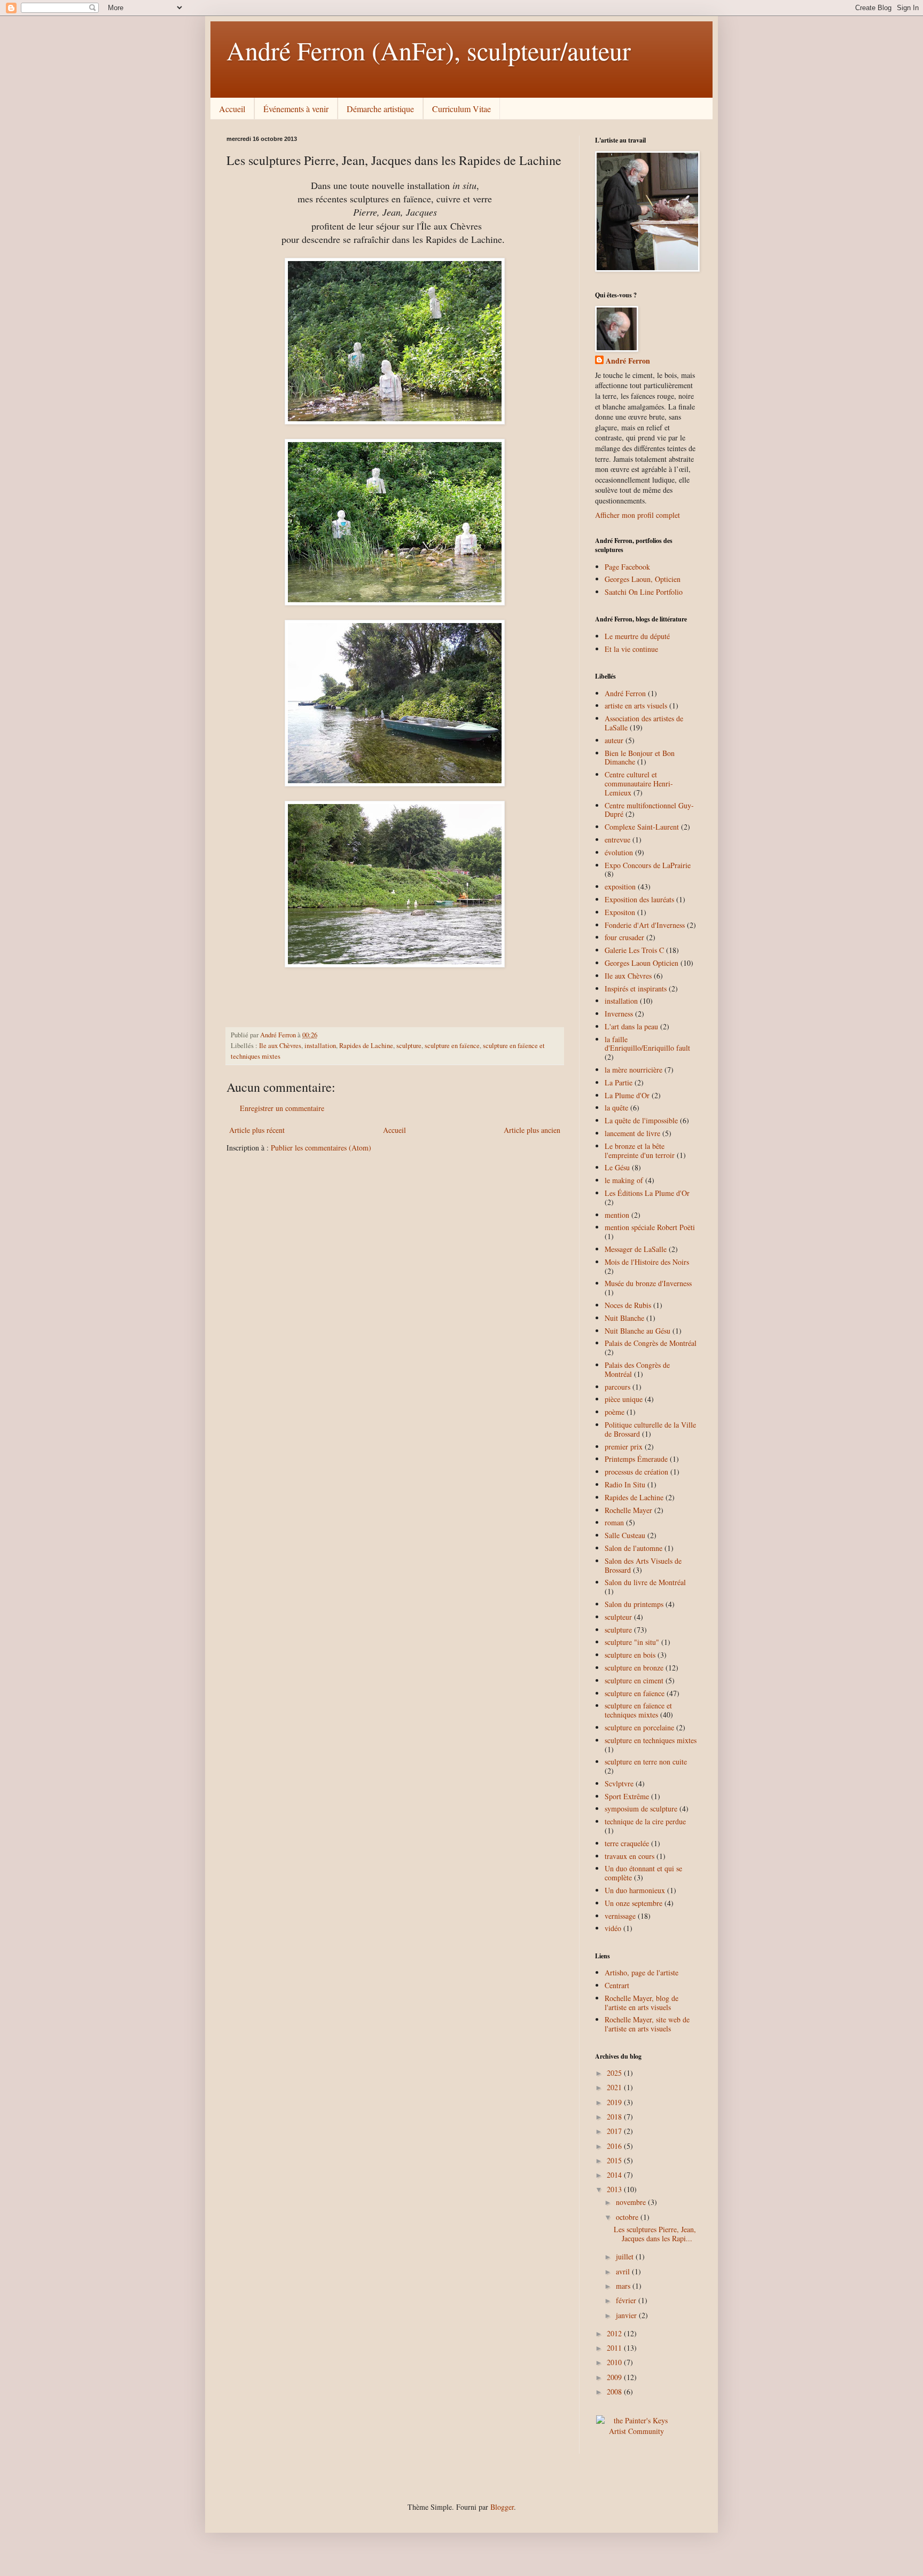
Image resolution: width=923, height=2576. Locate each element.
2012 (615, 2333)
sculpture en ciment (634, 1680)
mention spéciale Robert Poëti (650, 1227)
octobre (628, 2217)
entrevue (617, 840)
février (627, 2300)
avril (624, 2271)
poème (615, 1412)
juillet (626, 2256)
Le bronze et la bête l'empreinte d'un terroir (640, 1151)
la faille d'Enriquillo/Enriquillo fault (647, 1044)
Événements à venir (296, 109)
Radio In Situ (625, 1484)
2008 (615, 2392)
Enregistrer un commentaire (282, 1108)
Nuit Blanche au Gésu (638, 1331)
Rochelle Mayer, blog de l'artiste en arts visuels (642, 2003)
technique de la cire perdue (645, 1821)
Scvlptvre (619, 1783)
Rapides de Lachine (366, 1046)
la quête (616, 1108)
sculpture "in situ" (632, 1642)
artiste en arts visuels (636, 706)
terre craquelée (627, 1843)
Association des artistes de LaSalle (644, 723)
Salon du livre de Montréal (645, 1582)
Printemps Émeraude (636, 1459)
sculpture (409, 1046)
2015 (615, 2160)
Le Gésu (617, 1167)
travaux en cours (629, 1856)
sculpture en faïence (452, 1046)
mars (624, 2286)
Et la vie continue (631, 649)
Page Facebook (627, 567)
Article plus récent (257, 1130)
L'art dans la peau (631, 1026)
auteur (614, 740)
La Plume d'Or (627, 1095)
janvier (627, 2315)
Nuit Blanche (624, 1318)
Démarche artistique (380, 109)
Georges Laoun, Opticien (643, 579)
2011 (615, 2348)
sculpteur (618, 1617)
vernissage (620, 1916)
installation (320, 1046)
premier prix (624, 1447)
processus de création (636, 1472)
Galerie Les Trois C (634, 950)
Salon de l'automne (633, 1548)
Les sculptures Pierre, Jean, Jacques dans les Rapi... (655, 2234)
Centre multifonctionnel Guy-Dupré (649, 810)
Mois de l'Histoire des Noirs (647, 1262)
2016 (615, 2146)
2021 (615, 2087)
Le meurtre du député (637, 636)
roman (614, 1522)
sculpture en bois (630, 1655)
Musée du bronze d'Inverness (648, 1283)
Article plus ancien (532, 1130)
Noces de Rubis (628, 1305)
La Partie (619, 1082)
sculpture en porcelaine (639, 1727)
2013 (615, 2189)
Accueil (232, 109)
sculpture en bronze (634, 1668)
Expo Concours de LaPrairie (648, 865)
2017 (615, 2131)
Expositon (620, 912)
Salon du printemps (634, 1604)
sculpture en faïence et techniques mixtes (638, 1710)
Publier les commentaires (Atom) (321, 1148)
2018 (615, 2117)
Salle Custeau (625, 1535)
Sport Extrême (627, 1796)
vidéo (613, 1928)
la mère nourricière (633, 1070)
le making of (624, 1180)
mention (617, 1215)
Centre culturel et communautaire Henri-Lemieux (639, 783)
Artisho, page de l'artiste (642, 1972)
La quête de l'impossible (641, 1120)
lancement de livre (632, 1133)
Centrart (617, 1985)
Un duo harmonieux (635, 1890)
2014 (615, 2175)
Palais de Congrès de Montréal (651, 1343)
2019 (615, 2102)
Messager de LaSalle (636, 1249)
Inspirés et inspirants (636, 988)
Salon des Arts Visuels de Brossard (643, 1565)
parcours (617, 1387)
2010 (615, 2362)
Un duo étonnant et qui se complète (643, 1873)
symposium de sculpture (641, 1809)
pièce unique (624, 1399)
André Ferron (628, 361)
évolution (619, 852)
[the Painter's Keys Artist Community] (636, 2431)
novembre (632, 2202)
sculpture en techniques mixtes (651, 1740)
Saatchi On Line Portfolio (644, 592)
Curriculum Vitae (461, 109)
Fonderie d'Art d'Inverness (645, 925)
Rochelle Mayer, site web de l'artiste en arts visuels (647, 2024)
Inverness (619, 1014)
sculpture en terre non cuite (646, 1762)
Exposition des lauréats (639, 899)
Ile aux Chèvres (280, 1046)
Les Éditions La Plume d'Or (647, 1193)
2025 (615, 2073)
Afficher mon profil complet (638, 515)
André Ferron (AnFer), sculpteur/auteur (429, 50)
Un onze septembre (633, 1903)
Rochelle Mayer (628, 1510)
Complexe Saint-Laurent (642, 827)
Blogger (502, 2507)
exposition (620, 887)
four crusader (624, 937)
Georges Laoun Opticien (642, 963)
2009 (615, 2377)
